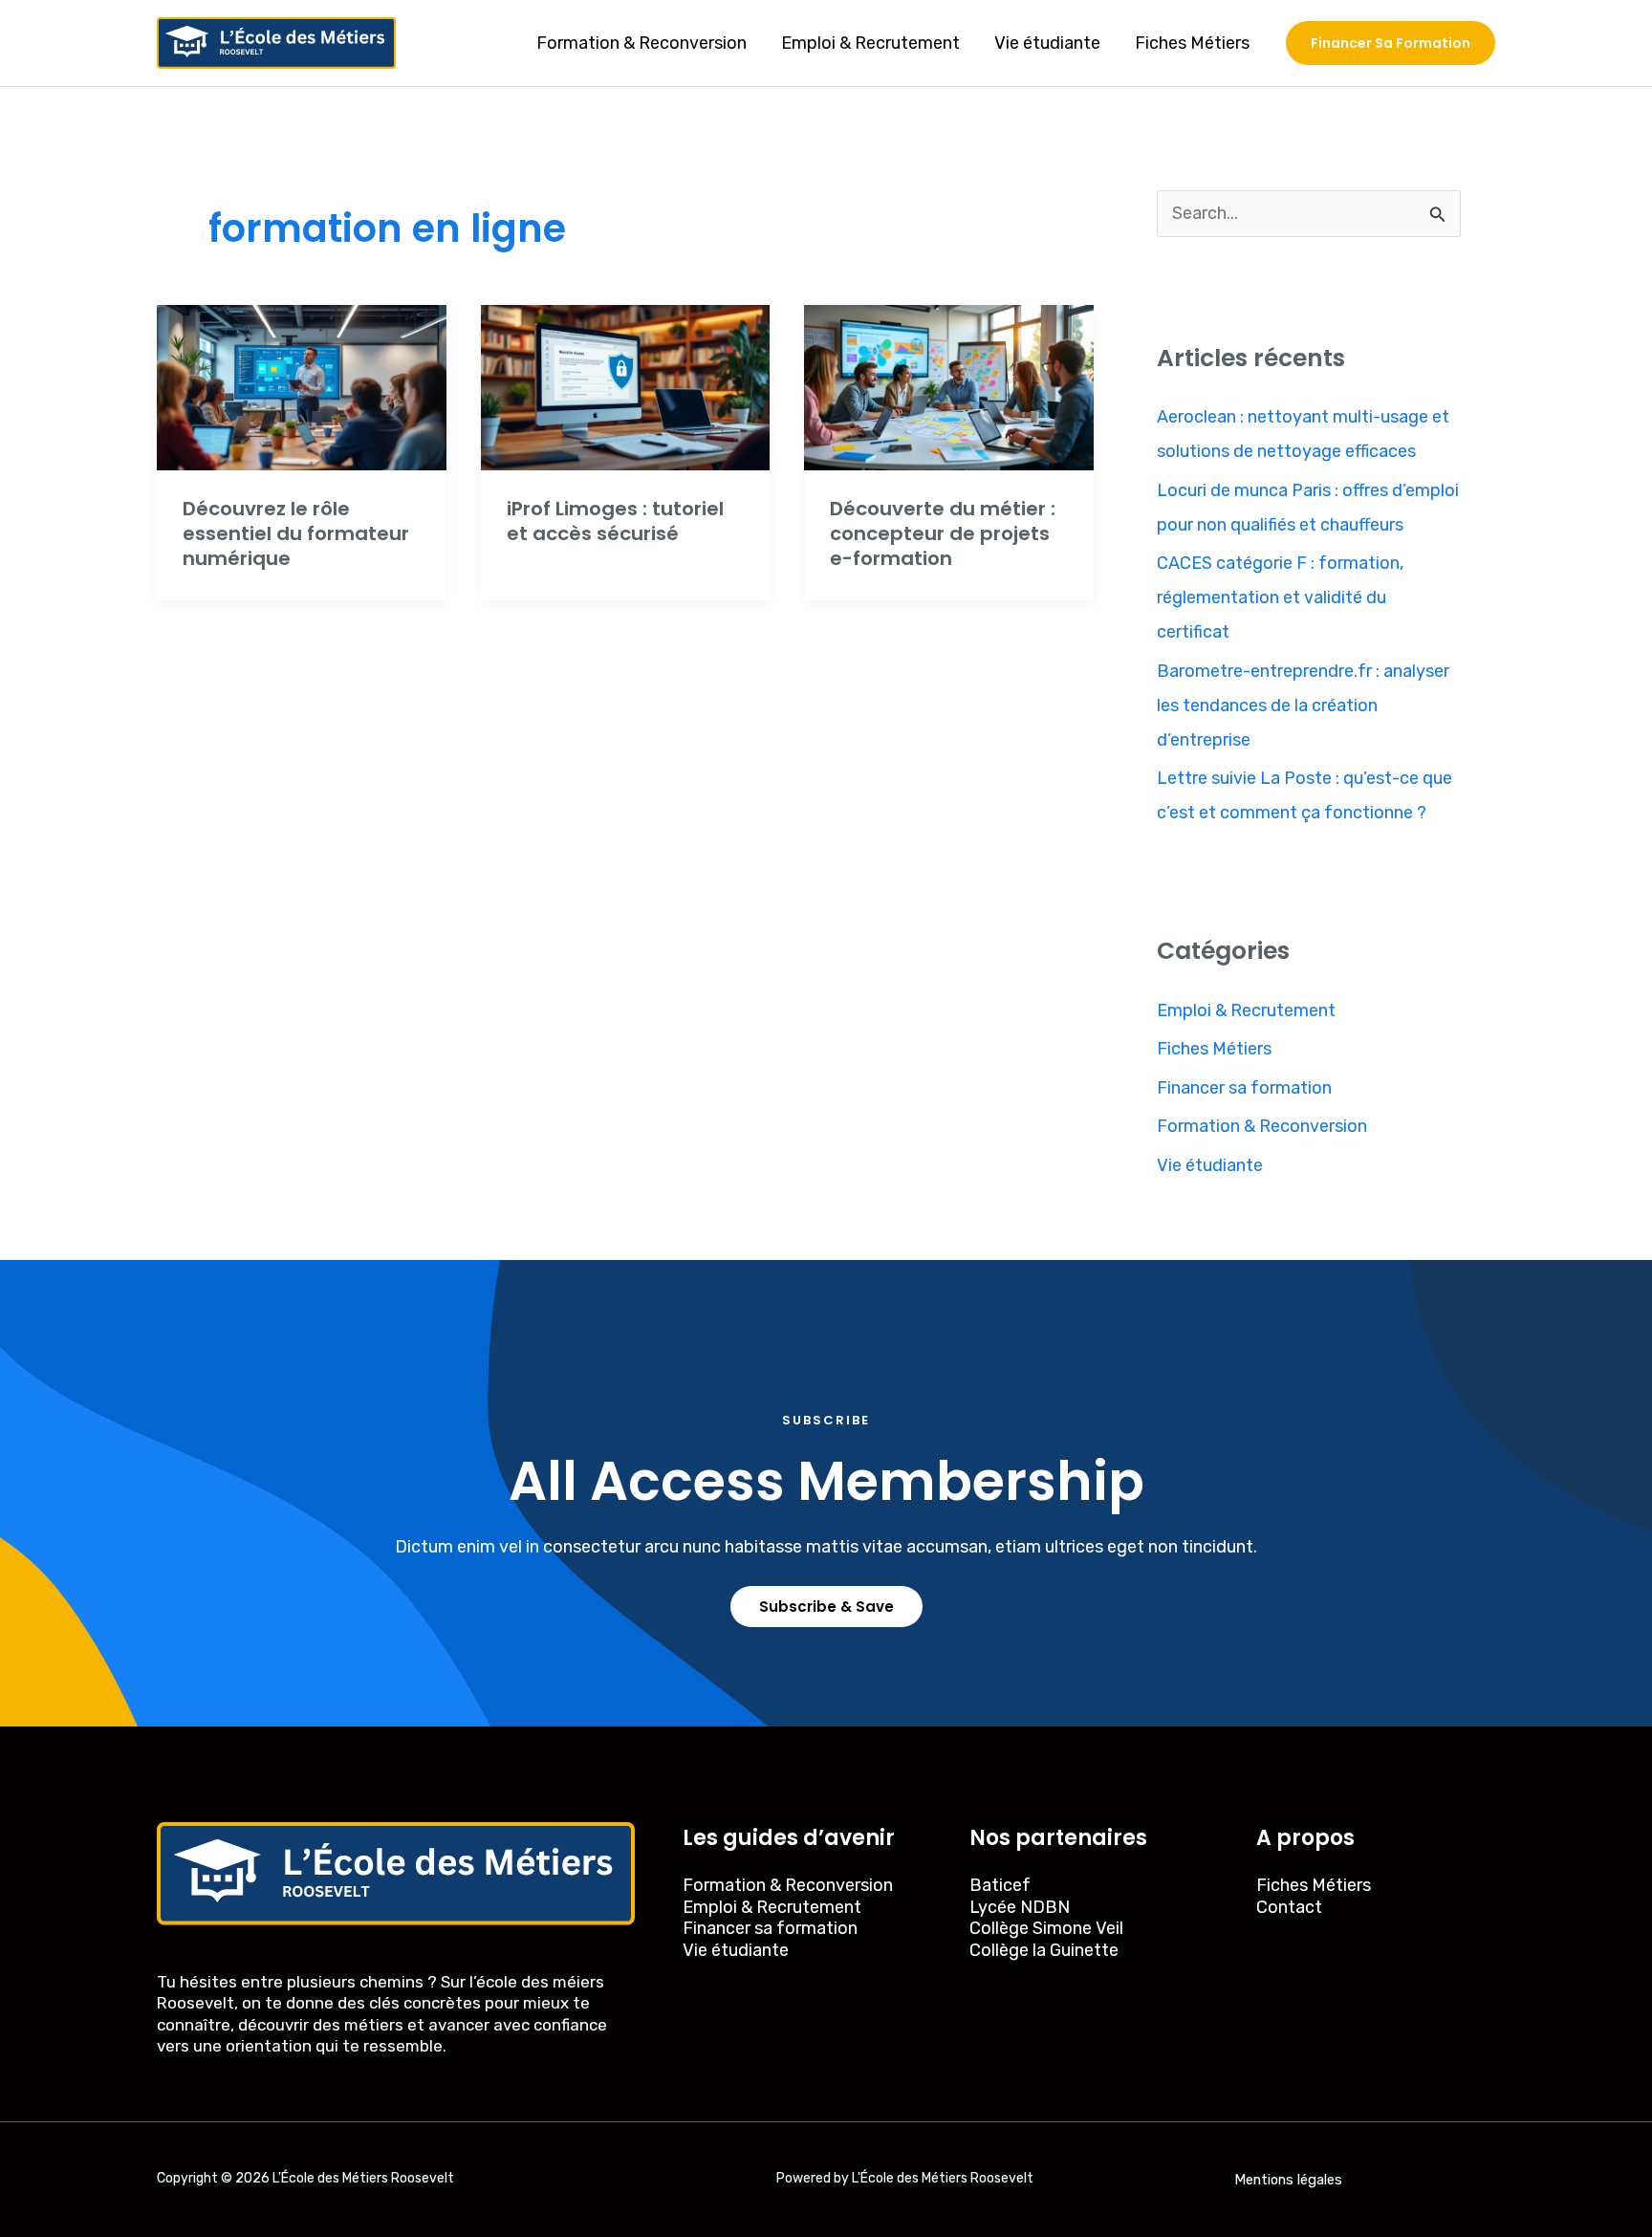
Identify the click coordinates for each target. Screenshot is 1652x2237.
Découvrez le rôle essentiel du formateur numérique (296, 533)
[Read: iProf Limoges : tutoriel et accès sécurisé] (626, 386)
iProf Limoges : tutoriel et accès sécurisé (615, 521)
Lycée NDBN (1020, 1907)
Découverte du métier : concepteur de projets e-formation (943, 533)
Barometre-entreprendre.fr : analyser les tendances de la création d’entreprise (1303, 706)
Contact (1289, 1907)
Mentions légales (1288, 2180)
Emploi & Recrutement (870, 43)
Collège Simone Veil (1046, 1928)
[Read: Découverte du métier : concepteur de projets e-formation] (949, 386)
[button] (1391, 43)
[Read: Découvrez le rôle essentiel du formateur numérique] (302, 386)
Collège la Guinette (1044, 1950)
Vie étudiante (1047, 43)
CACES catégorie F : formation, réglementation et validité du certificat (1280, 597)
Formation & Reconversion (641, 43)
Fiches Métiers (1192, 43)
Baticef (1000, 1885)
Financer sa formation (1244, 1088)
